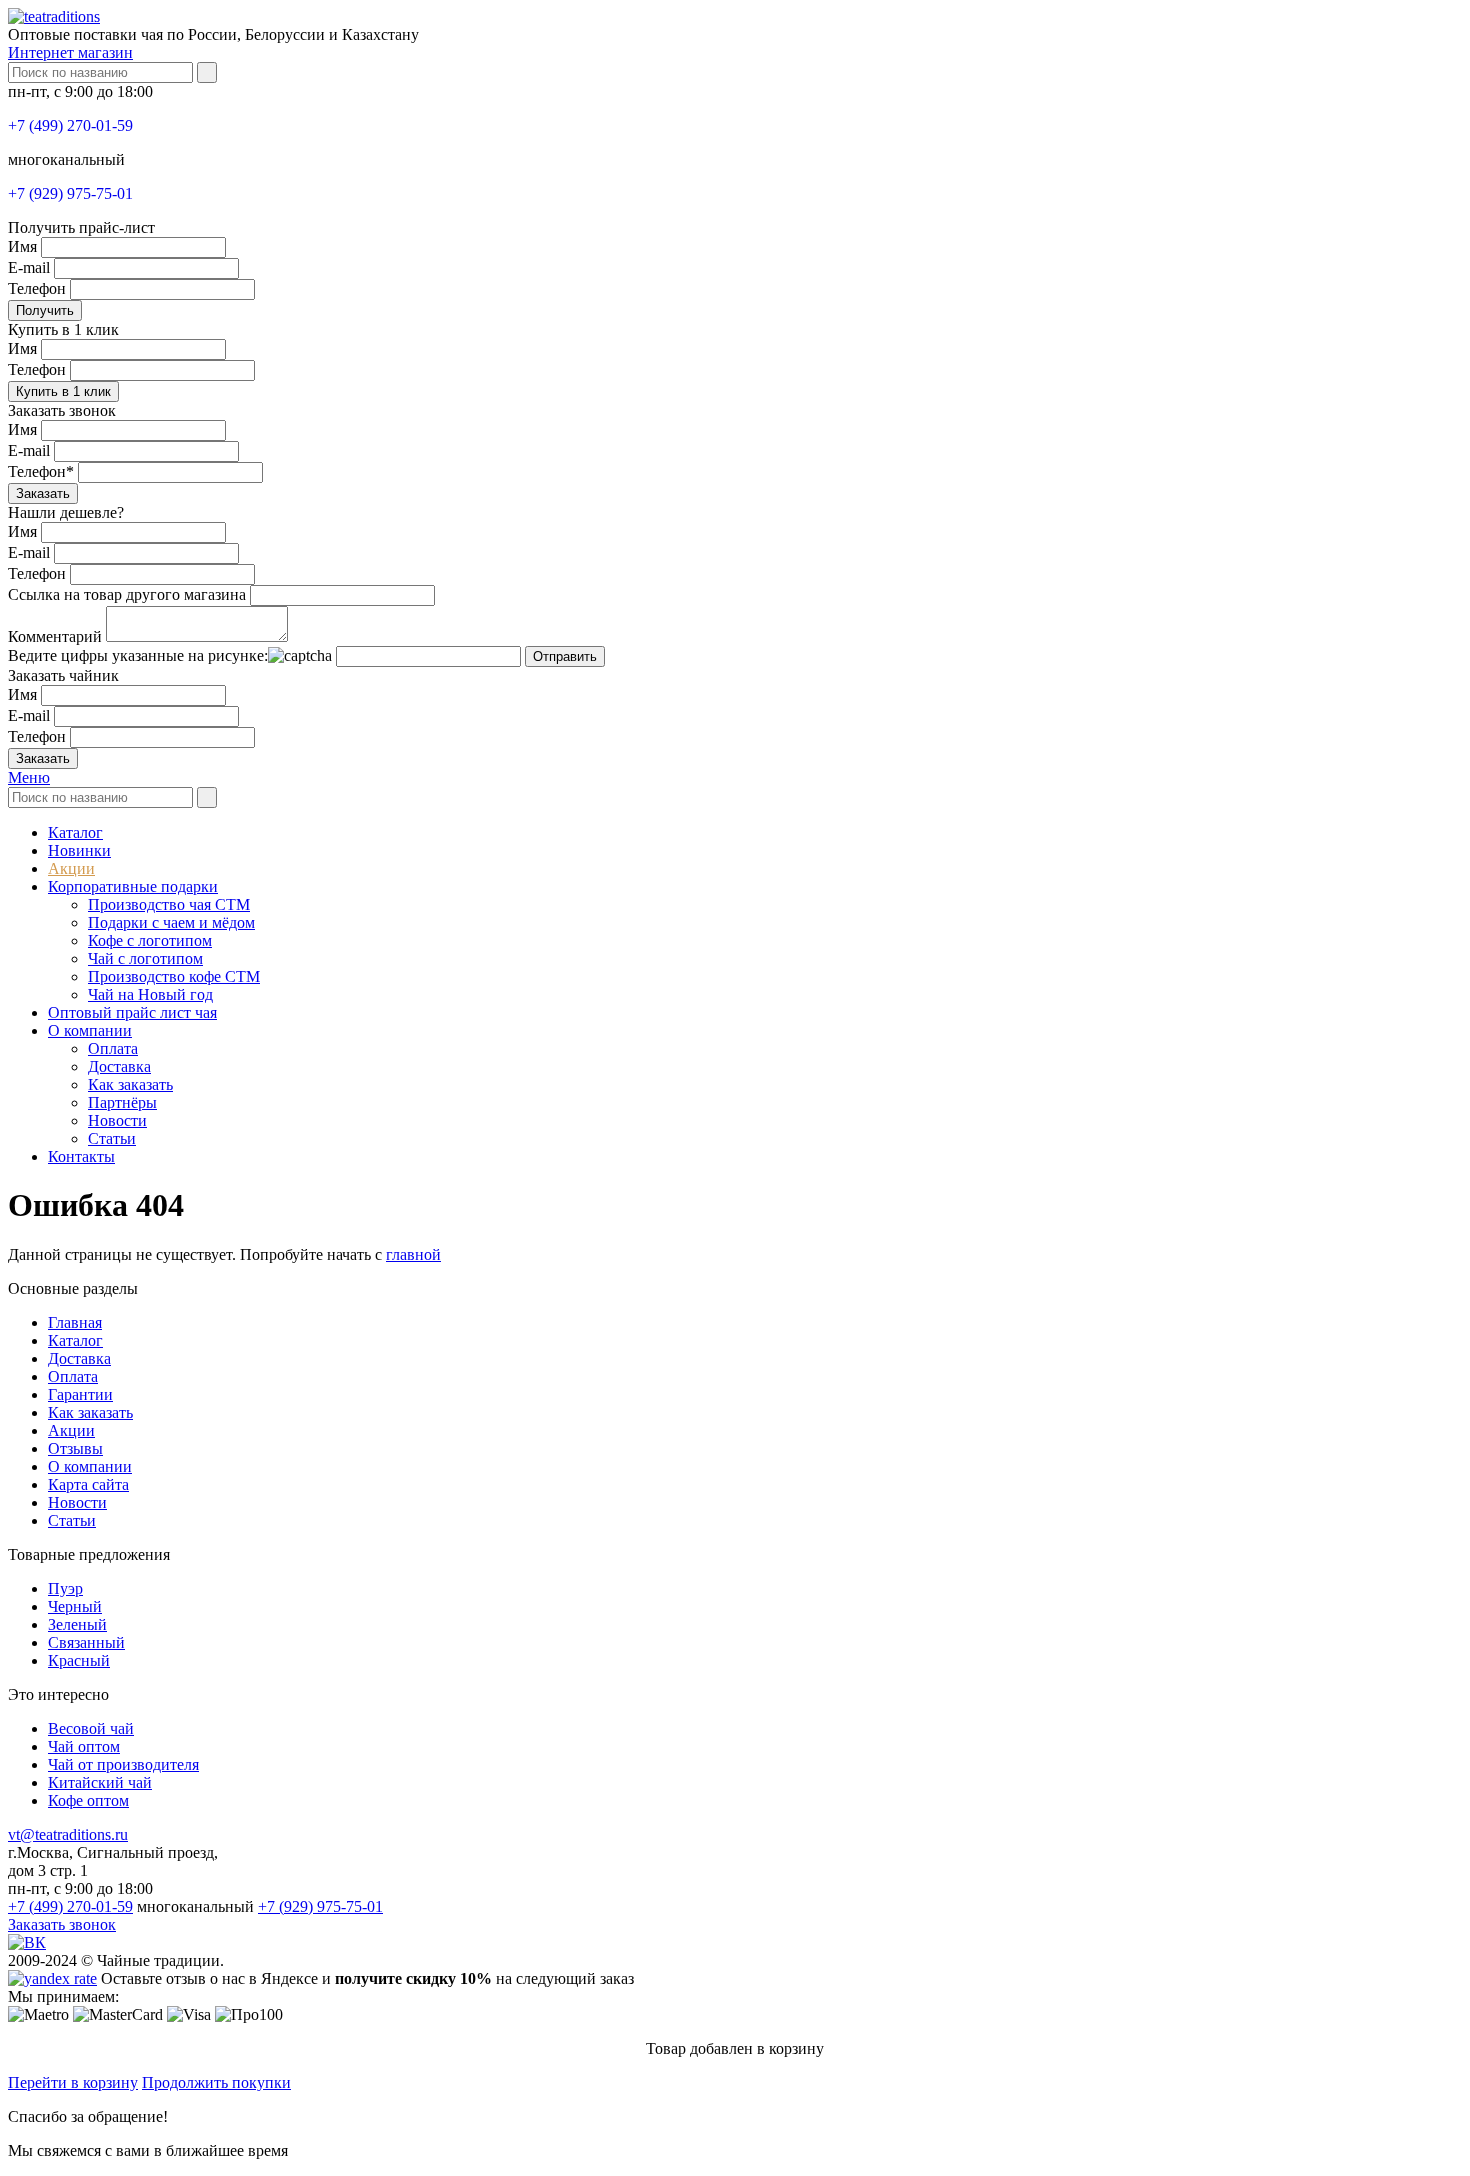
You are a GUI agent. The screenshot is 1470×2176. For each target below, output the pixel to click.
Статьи (112, 1138)
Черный (75, 1606)
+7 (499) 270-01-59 (70, 125)
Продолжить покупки (216, 2082)
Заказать (43, 493)
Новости (117, 1120)
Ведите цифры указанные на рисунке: (138, 655)
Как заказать (130, 1084)
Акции (71, 868)
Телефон (37, 288)
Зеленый (77, 1624)
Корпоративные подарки (133, 886)
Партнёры (122, 1102)
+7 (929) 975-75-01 (70, 193)
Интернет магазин (70, 52)
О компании (90, 1030)
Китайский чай (100, 1782)
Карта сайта (88, 1484)
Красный (79, 1660)
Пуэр (65, 1588)
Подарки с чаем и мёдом (171, 922)
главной (413, 1254)
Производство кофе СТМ (174, 976)
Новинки (79, 850)
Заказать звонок (62, 1924)
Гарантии (80, 1394)
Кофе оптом (88, 1800)
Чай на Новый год (150, 994)
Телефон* (41, 471)
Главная (75, 1322)
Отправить (565, 656)
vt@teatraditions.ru (68, 1834)
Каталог (75, 832)
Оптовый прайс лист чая (132, 1012)
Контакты (81, 1156)
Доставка (119, 1066)
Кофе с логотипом (150, 940)
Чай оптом (84, 1746)
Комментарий (55, 636)
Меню (29, 777)
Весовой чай (91, 1728)
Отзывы (75, 1448)
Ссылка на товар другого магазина (127, 594)
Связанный (86, 1642)
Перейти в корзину (73, 2082)
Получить (45, 310)
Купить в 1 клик (63, 391)
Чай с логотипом (145, 958)
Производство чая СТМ (169, 904)
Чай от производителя (123, 1764)
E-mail (29, 267)
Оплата (113, 1048)
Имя (22, 246)
